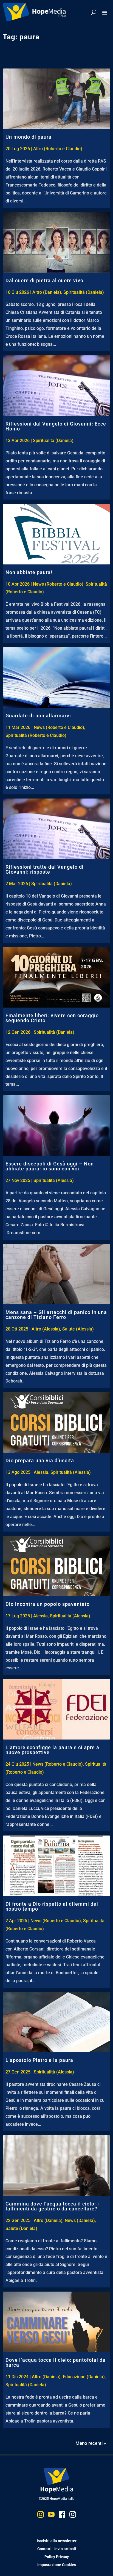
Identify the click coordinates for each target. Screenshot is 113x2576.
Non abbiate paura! (29, 572)
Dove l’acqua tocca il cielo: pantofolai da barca (56, 2362)
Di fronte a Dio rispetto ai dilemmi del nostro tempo (52, 1906)
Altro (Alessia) (46, 1329)
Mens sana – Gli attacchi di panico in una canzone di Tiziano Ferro (56, 1315)
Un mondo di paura (29, 137)
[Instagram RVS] (73, 2516)
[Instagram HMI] (41, 2516)
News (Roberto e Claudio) (58, 584)
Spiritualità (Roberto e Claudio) (36, 735)
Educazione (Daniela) (84, 2377)
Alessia (41, 1472)
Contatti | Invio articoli (57, 2549)
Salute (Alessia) (78, 1329)
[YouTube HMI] (51, 2516)
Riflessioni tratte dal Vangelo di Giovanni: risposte (45, 869)
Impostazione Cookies (57, 2565)
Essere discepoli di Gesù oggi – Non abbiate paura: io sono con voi (50, 1166)
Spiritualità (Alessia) (54, 1180)
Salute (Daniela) (21, 2228)
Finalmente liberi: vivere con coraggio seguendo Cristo (52, 1018)
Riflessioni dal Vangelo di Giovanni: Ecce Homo (56, 426)
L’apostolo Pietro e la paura (39, 2060)
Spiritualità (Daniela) (84, 292)
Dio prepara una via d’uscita (40, 1460)
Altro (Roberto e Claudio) (58, 149)
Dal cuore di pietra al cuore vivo (44, 280)
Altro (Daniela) (47, 292)
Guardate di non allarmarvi (38, 716)
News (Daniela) (80, 2220)
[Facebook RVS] (62, 2516)
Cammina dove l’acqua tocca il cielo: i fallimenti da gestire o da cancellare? (52, 2206)
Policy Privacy (57, 2557)
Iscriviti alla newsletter (57, 2541)
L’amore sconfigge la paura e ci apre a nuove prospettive (52, 1750)
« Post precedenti (92, 2441)
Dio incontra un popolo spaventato (48, 1604)
